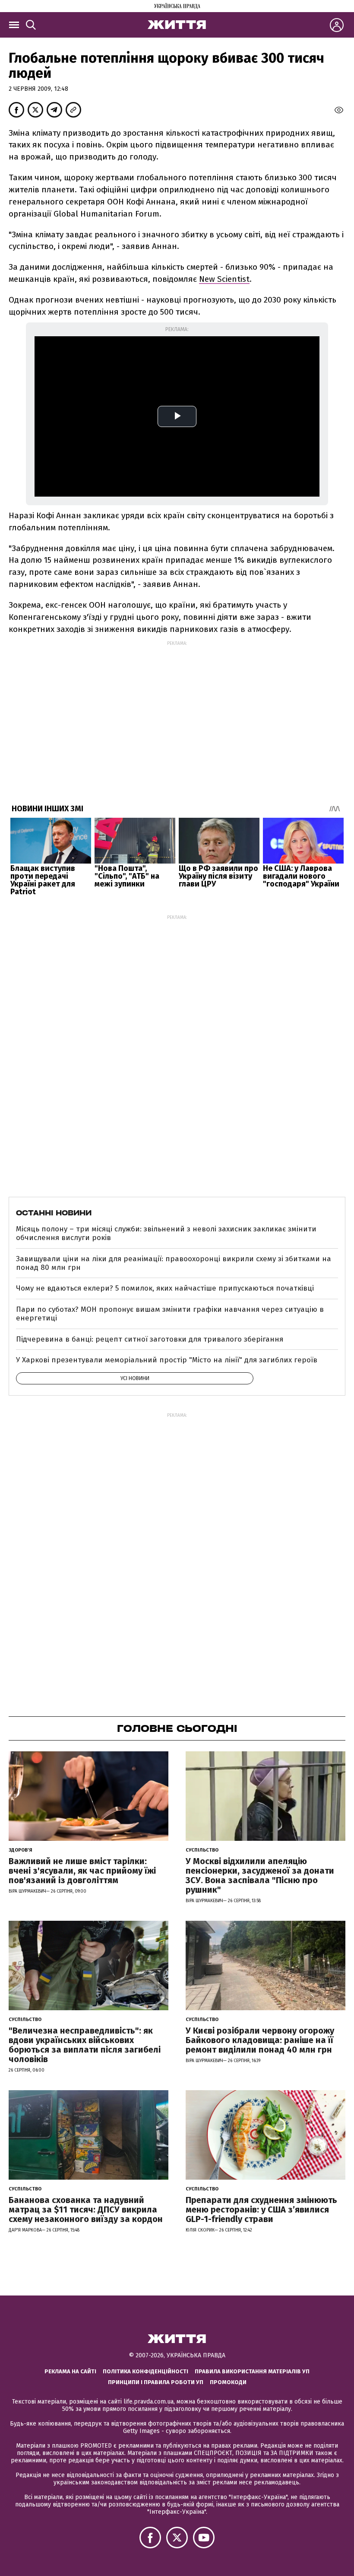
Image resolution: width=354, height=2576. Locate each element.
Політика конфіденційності (145, 2371)
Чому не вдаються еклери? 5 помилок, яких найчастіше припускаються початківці (165, 1288)
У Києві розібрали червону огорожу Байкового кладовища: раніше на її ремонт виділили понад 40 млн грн (260, 2040)
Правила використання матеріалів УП (252, 2371)
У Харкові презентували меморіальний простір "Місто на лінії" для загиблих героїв (167, 1360)
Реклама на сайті (70, 2371)
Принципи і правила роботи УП (156, 2382)
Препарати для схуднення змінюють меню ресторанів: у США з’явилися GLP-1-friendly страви (261, 2209)
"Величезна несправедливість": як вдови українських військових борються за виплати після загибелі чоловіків (85, 2045)
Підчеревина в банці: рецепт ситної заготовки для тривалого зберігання (150, 1339)
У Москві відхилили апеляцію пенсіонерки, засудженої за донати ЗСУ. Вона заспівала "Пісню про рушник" (260, 1875)
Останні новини (54, 1213)
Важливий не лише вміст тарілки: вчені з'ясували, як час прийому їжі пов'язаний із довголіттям (82, 1871)
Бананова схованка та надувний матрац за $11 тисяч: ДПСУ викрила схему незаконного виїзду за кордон (86, 2209)
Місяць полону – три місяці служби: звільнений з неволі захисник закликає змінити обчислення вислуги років (166, 1233)
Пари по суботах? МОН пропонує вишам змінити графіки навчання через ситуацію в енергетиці (170, 1314)
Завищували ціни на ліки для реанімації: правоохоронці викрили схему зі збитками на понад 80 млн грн (174, 1263)
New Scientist (224, 279)
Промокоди (228, 2382)
